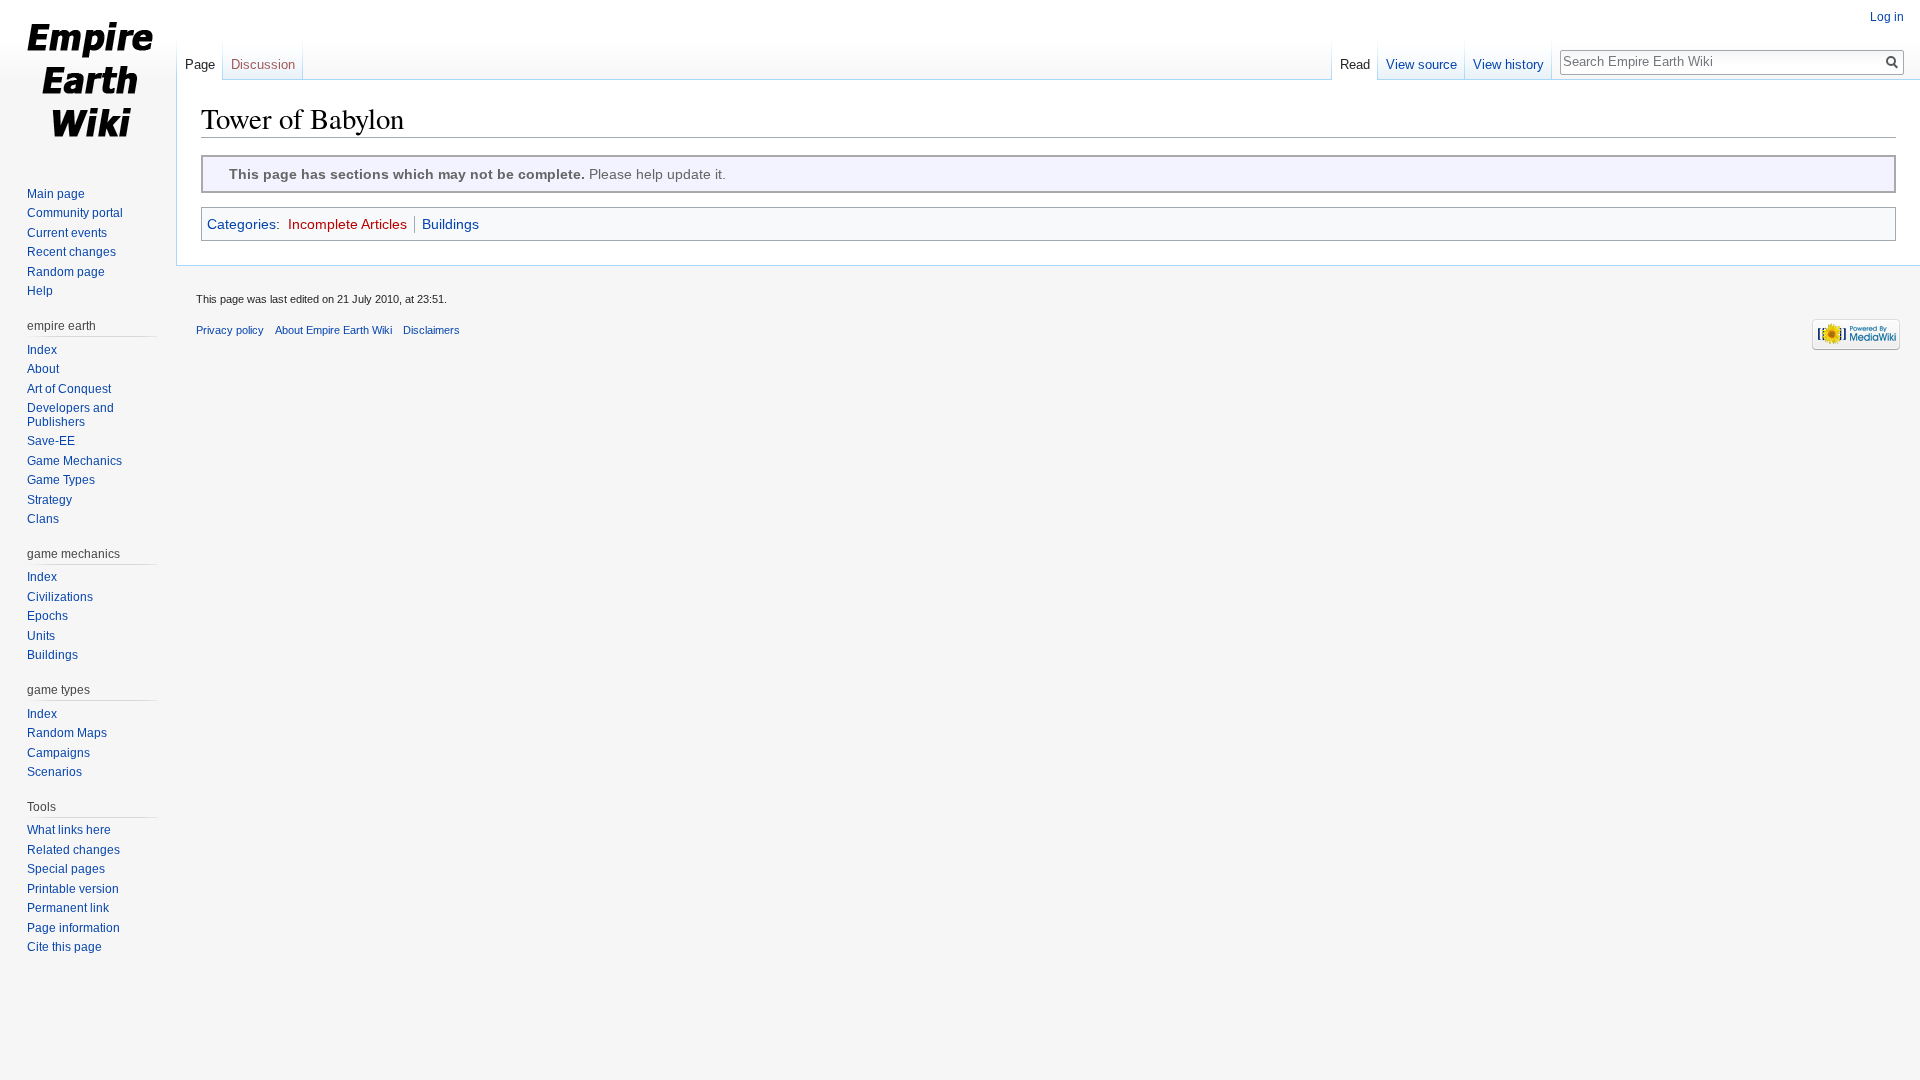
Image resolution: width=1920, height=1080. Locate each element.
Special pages (66, 869)
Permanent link (68, 908)
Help (40, 291)
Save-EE (51, 441)
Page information (73, 928)
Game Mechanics (74, 461)
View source (1421, 64)
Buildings (450, 224)
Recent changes (71, 252)
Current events (67, 233)
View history (1508, 64)
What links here (69, 830)
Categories (241, 224)
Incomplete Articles (347, 224)
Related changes (73, 850)
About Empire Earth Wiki (333, 330)
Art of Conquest (69, 389)
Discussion (263, 64)
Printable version (73, 889)
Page (200, 64)
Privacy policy (230, 330)
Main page (56, 194)
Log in (1887, 17)
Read (1355, 64)
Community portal (75, 213)
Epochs (47, 616)
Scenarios (54, 772)
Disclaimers (431, 330)
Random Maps (67, 733)
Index (42, 350)
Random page (66, 272)
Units (41, 636)
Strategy (49, 500)
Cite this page (64, 947)
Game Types (61, 480)
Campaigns (58, 753)
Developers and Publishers (70, 415)
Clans (43, 519)
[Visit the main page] (88, 80)
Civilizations (60, 597)
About (43, 369)
